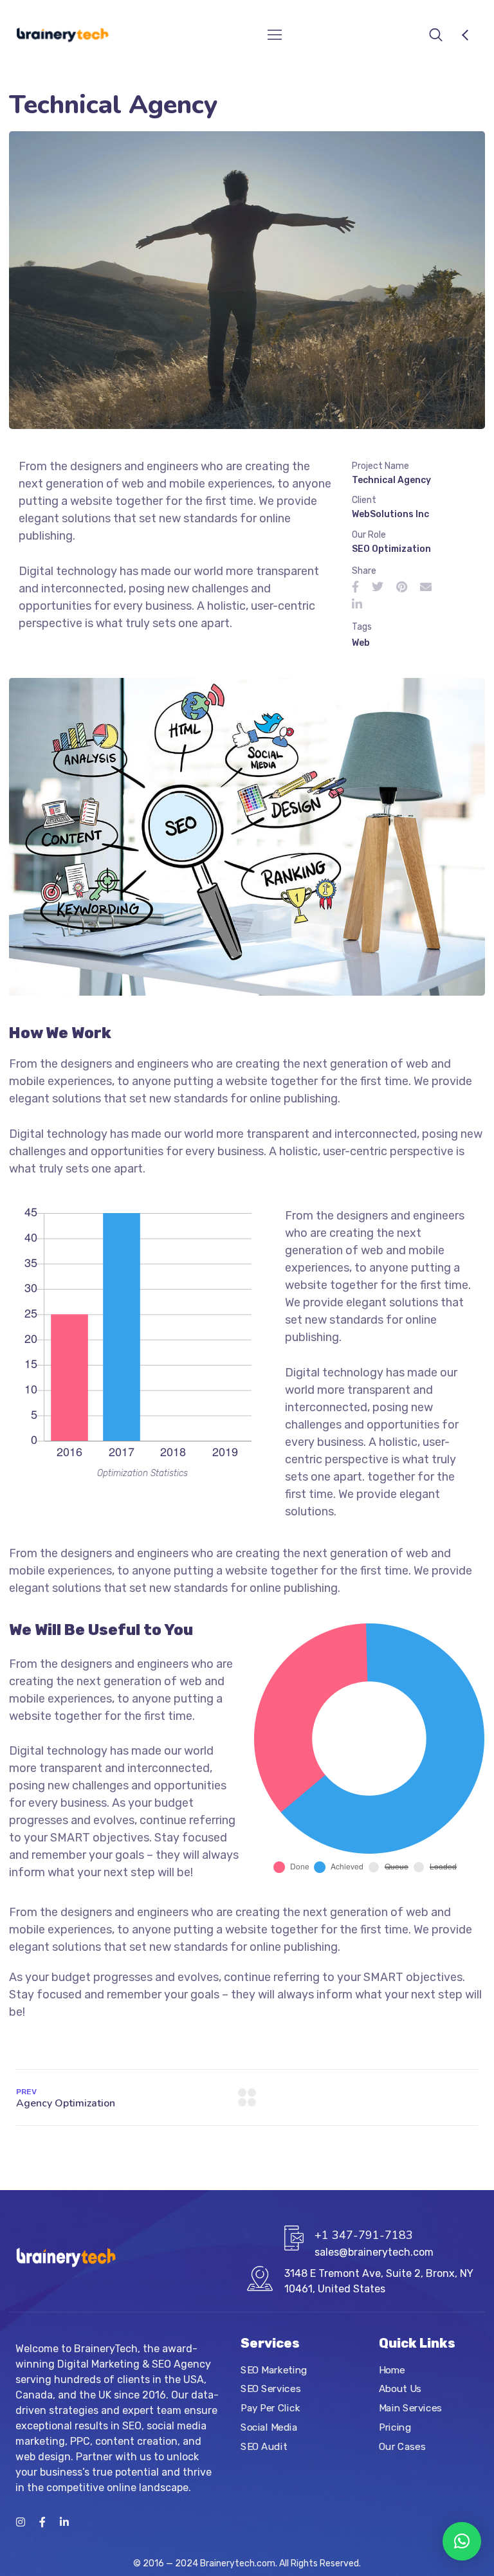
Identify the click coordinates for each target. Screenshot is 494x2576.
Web (361, 643)
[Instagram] (21, 2522)
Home (392, 2370)
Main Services (410, 2408)
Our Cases (402, 2446)
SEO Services (270, 2389)
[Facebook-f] (42, 2522)
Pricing (395, 2427)
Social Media (269, 2427)
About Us (400, 2389)
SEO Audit (264, 2446)
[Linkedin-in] (64, 2522)
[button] (462, 2541)
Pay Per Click (270, 2408)
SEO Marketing (274, 2370)
